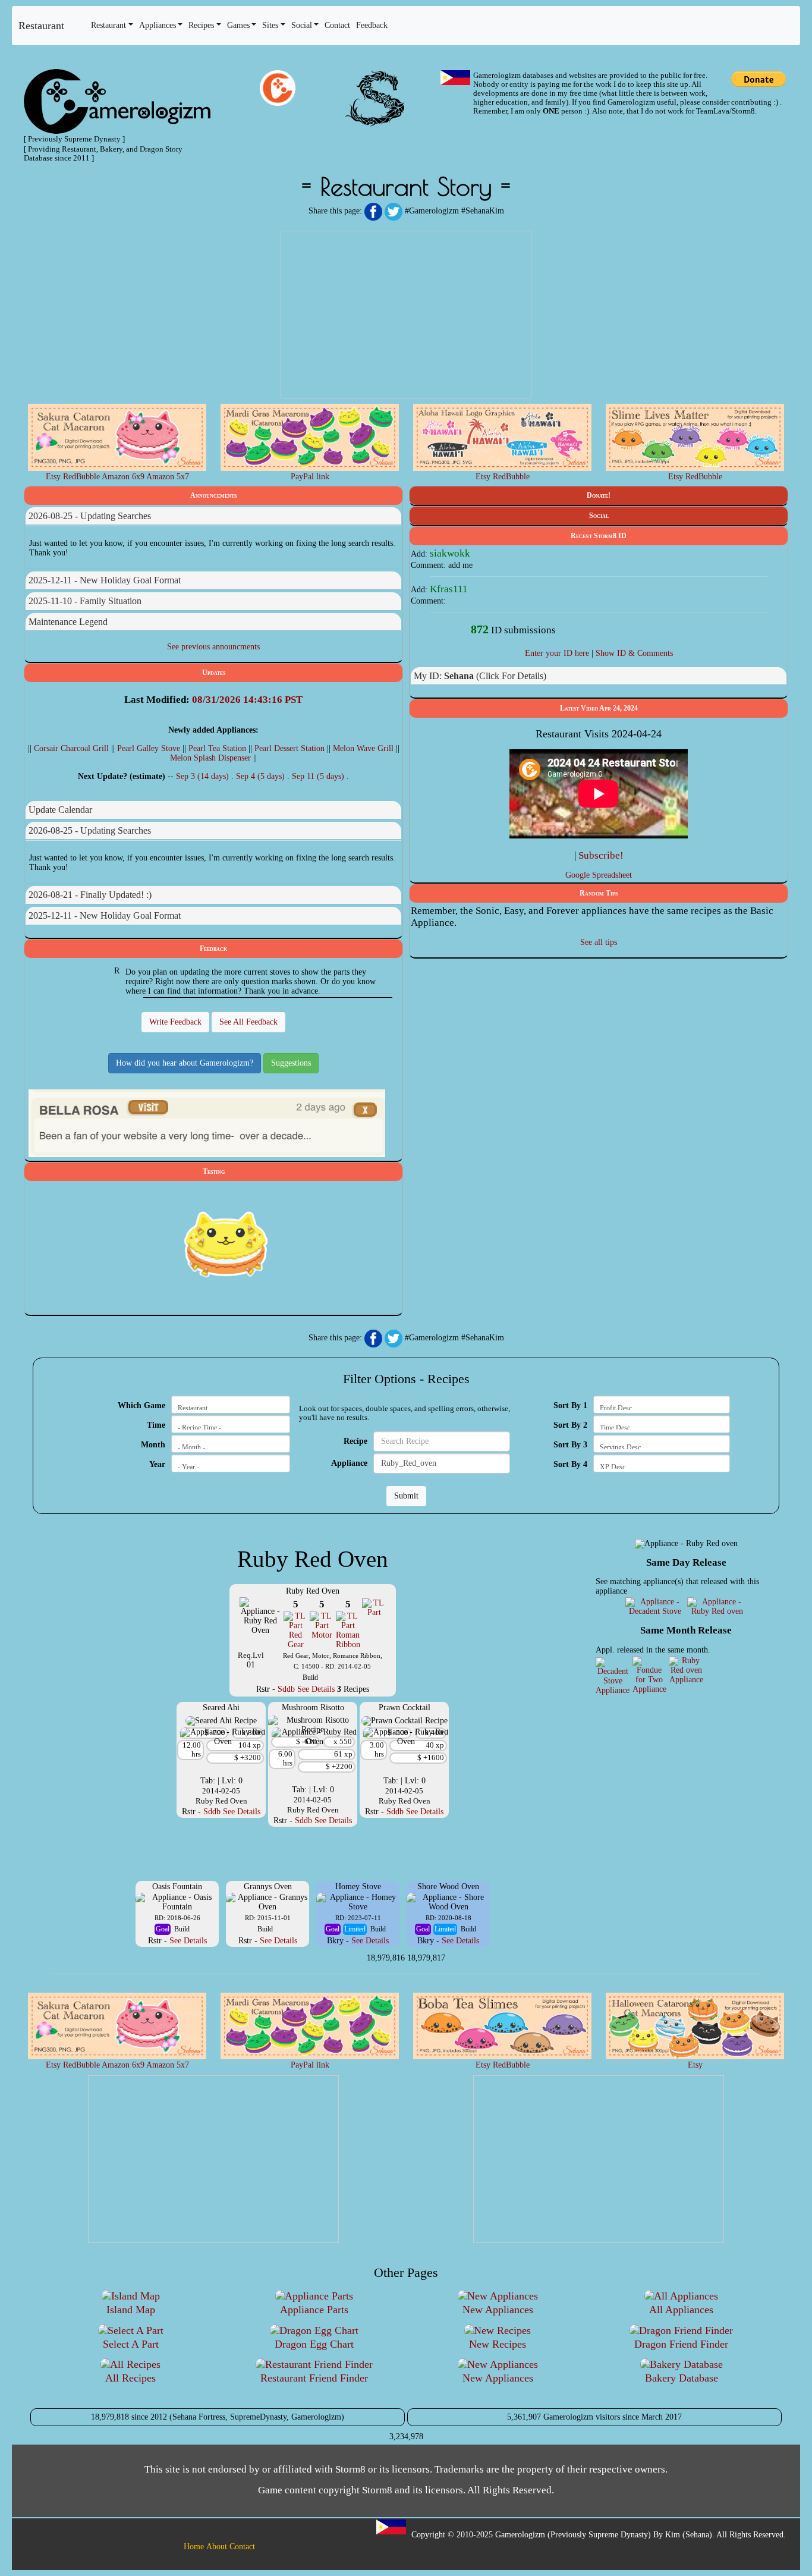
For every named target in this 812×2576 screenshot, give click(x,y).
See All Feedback (248, 1022)
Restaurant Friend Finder (314, 2378)
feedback (372, 25)
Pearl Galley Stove (149, 748)
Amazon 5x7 (168, 477)
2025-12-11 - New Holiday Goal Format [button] (105, 580)
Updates (214, 673)
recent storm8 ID (599, 536)
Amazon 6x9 (123, 477)
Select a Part (131, 2344)
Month (153, 1445)
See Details (316, 1689)
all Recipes (130, 2378)
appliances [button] (158, 25)
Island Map (131, 2310)
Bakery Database (682, 2378)
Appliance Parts (314, 2310)
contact (337, 25)
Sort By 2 (570, 1425)
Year (157, 1464)
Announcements (213, 495)
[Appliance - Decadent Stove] (655, 1606)
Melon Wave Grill (363, 748)
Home (194, 2547)
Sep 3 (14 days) (204, 776)
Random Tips (599, 893)
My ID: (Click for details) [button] (480, 676)
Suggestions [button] (291, 1063)
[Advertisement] (406, 315)
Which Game (141, 1405)
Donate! (599, 495)
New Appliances (498, 2310)
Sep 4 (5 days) (262, 776)
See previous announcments (213, 647)
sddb (286, 1689)
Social (599, 516)
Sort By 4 (570, 1464)
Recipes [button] (201, 25)
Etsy (53, 477)
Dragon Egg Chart (314, 2344)
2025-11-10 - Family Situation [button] (85, 601)
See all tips (599, 942)
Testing (214, 1171)
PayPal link (310, 477)
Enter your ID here (557, 653)
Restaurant (41, 26)
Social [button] (302, 25)
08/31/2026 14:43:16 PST (247, 700)
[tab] (213, 516)
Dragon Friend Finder (681, 2344)
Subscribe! (601, 855)
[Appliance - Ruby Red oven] (717, 1606)
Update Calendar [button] (60, 810)
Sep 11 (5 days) (319, 776)
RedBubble (81, 477)
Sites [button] (270, 25)
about (217, 2547)
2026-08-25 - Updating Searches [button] (90, 516)
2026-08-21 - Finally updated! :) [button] (90, 895)
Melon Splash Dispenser (210, 758)
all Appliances (681, 2310)
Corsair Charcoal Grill (71, 748)
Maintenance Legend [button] (68, 622)
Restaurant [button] (108, 25)
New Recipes (498, 2344)
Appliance (349, 1463)
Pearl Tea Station (217, 748)
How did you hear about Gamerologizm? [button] (185, 1063)
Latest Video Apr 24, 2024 (599, 708)
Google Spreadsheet (599, 875)
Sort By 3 (570, 1445)
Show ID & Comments (634, 653)
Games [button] (238, 25)
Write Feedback (175, 1022)
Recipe (355, 1441)
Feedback (213, 948)
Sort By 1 (570, 1405)
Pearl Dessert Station (289, 748)
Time (156, 1425)
